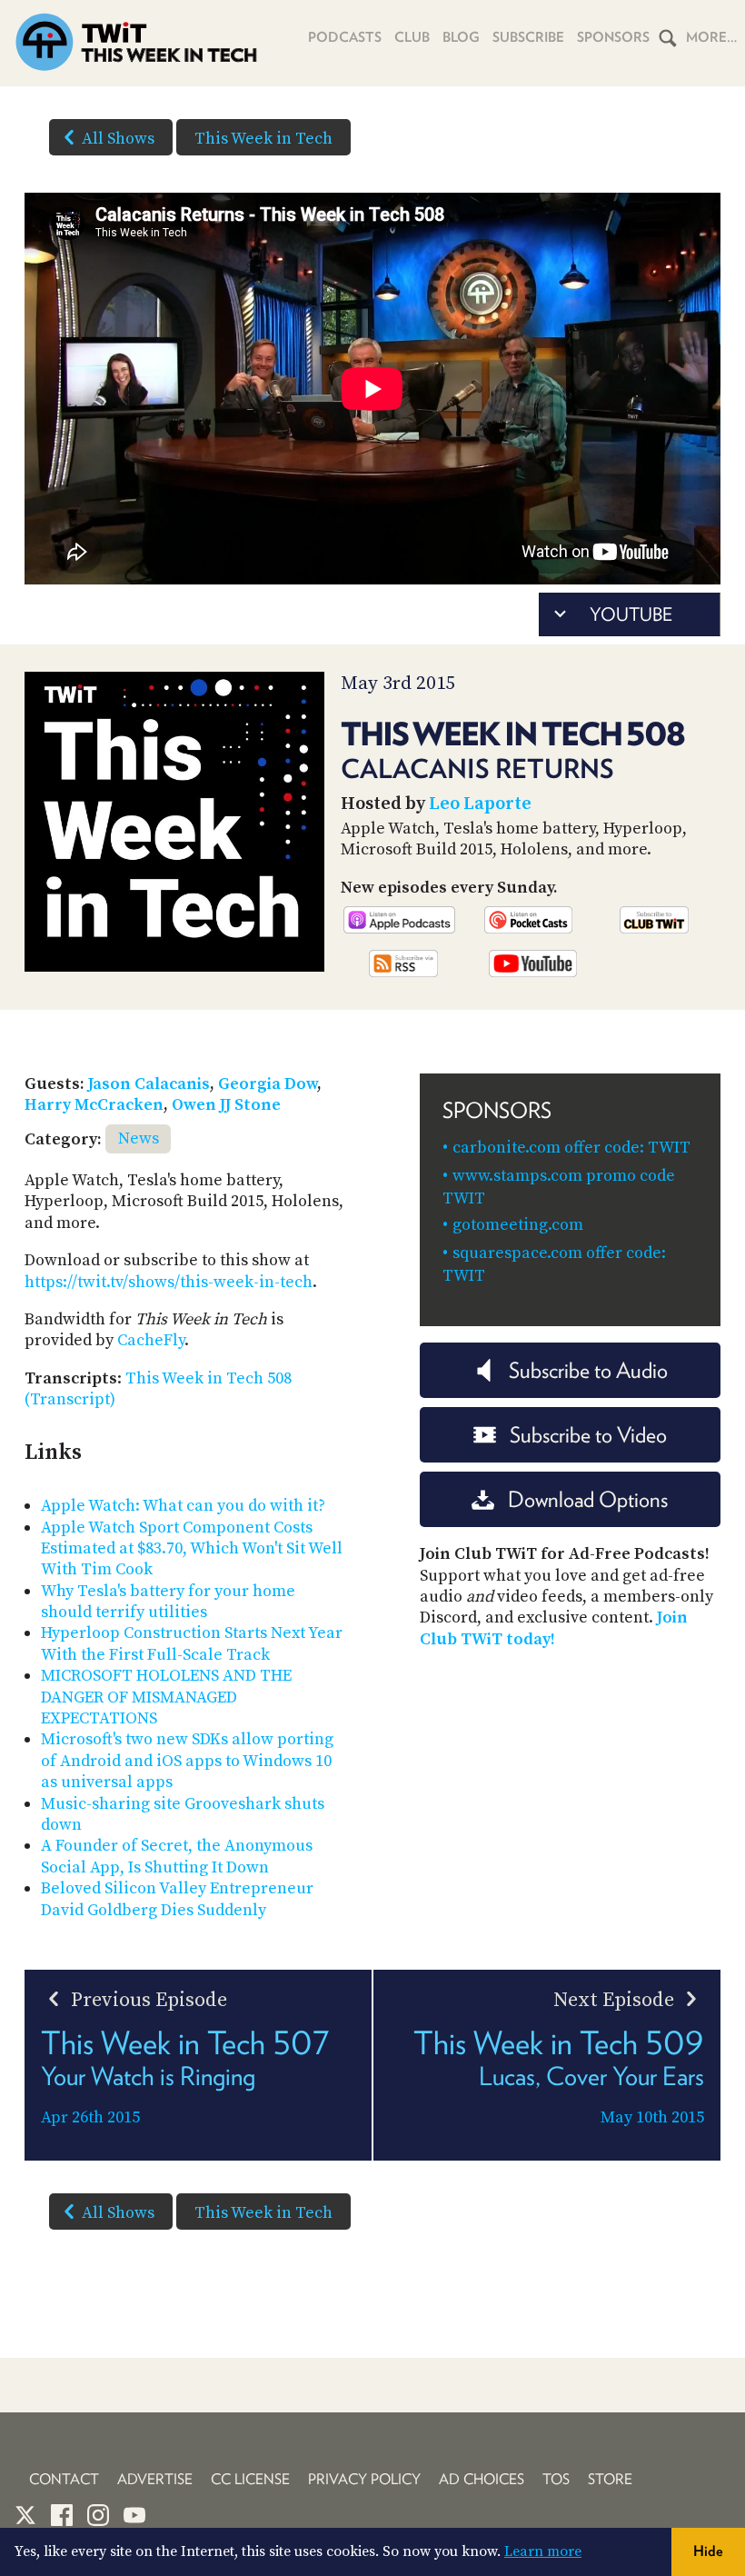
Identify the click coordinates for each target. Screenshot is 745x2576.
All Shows (118, 139)
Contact (64, 2479)
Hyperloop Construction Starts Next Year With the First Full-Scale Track (192, 1643)
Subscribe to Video (588, 1435)
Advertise (155, 2479)
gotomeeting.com (518, 1225)
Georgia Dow (268, 1084)
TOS (556, 2479)
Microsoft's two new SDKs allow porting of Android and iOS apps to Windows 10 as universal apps (187, 1761)
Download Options (588, 1499)
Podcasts (345, 37)
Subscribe (528, 37)
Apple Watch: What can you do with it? (183, 1506)
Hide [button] (708, 2551)
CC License (250, 2479)
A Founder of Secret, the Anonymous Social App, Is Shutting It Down (177, 1856)
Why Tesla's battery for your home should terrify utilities (168, 1602)
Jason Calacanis (149, 1084)
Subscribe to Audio (588, 1370)
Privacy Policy (364, 2479)
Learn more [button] (543, 2551)
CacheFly (151, 1340)
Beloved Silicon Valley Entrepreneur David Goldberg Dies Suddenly (177, 1899)
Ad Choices (482, 2479)
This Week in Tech (263, 139)
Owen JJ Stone (226, 1105)
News (139, 1138)
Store (610, 2479)
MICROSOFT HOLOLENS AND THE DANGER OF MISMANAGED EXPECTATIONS (166, 1697)
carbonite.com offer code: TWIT (571, 1148)
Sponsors (613, 37)
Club (412, 37)
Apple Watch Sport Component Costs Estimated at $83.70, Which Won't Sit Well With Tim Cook (192, 1549)
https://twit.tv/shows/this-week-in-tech (169, 1282)
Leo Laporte (480, 804)
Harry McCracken (94, 1105)
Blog (461, 37)
